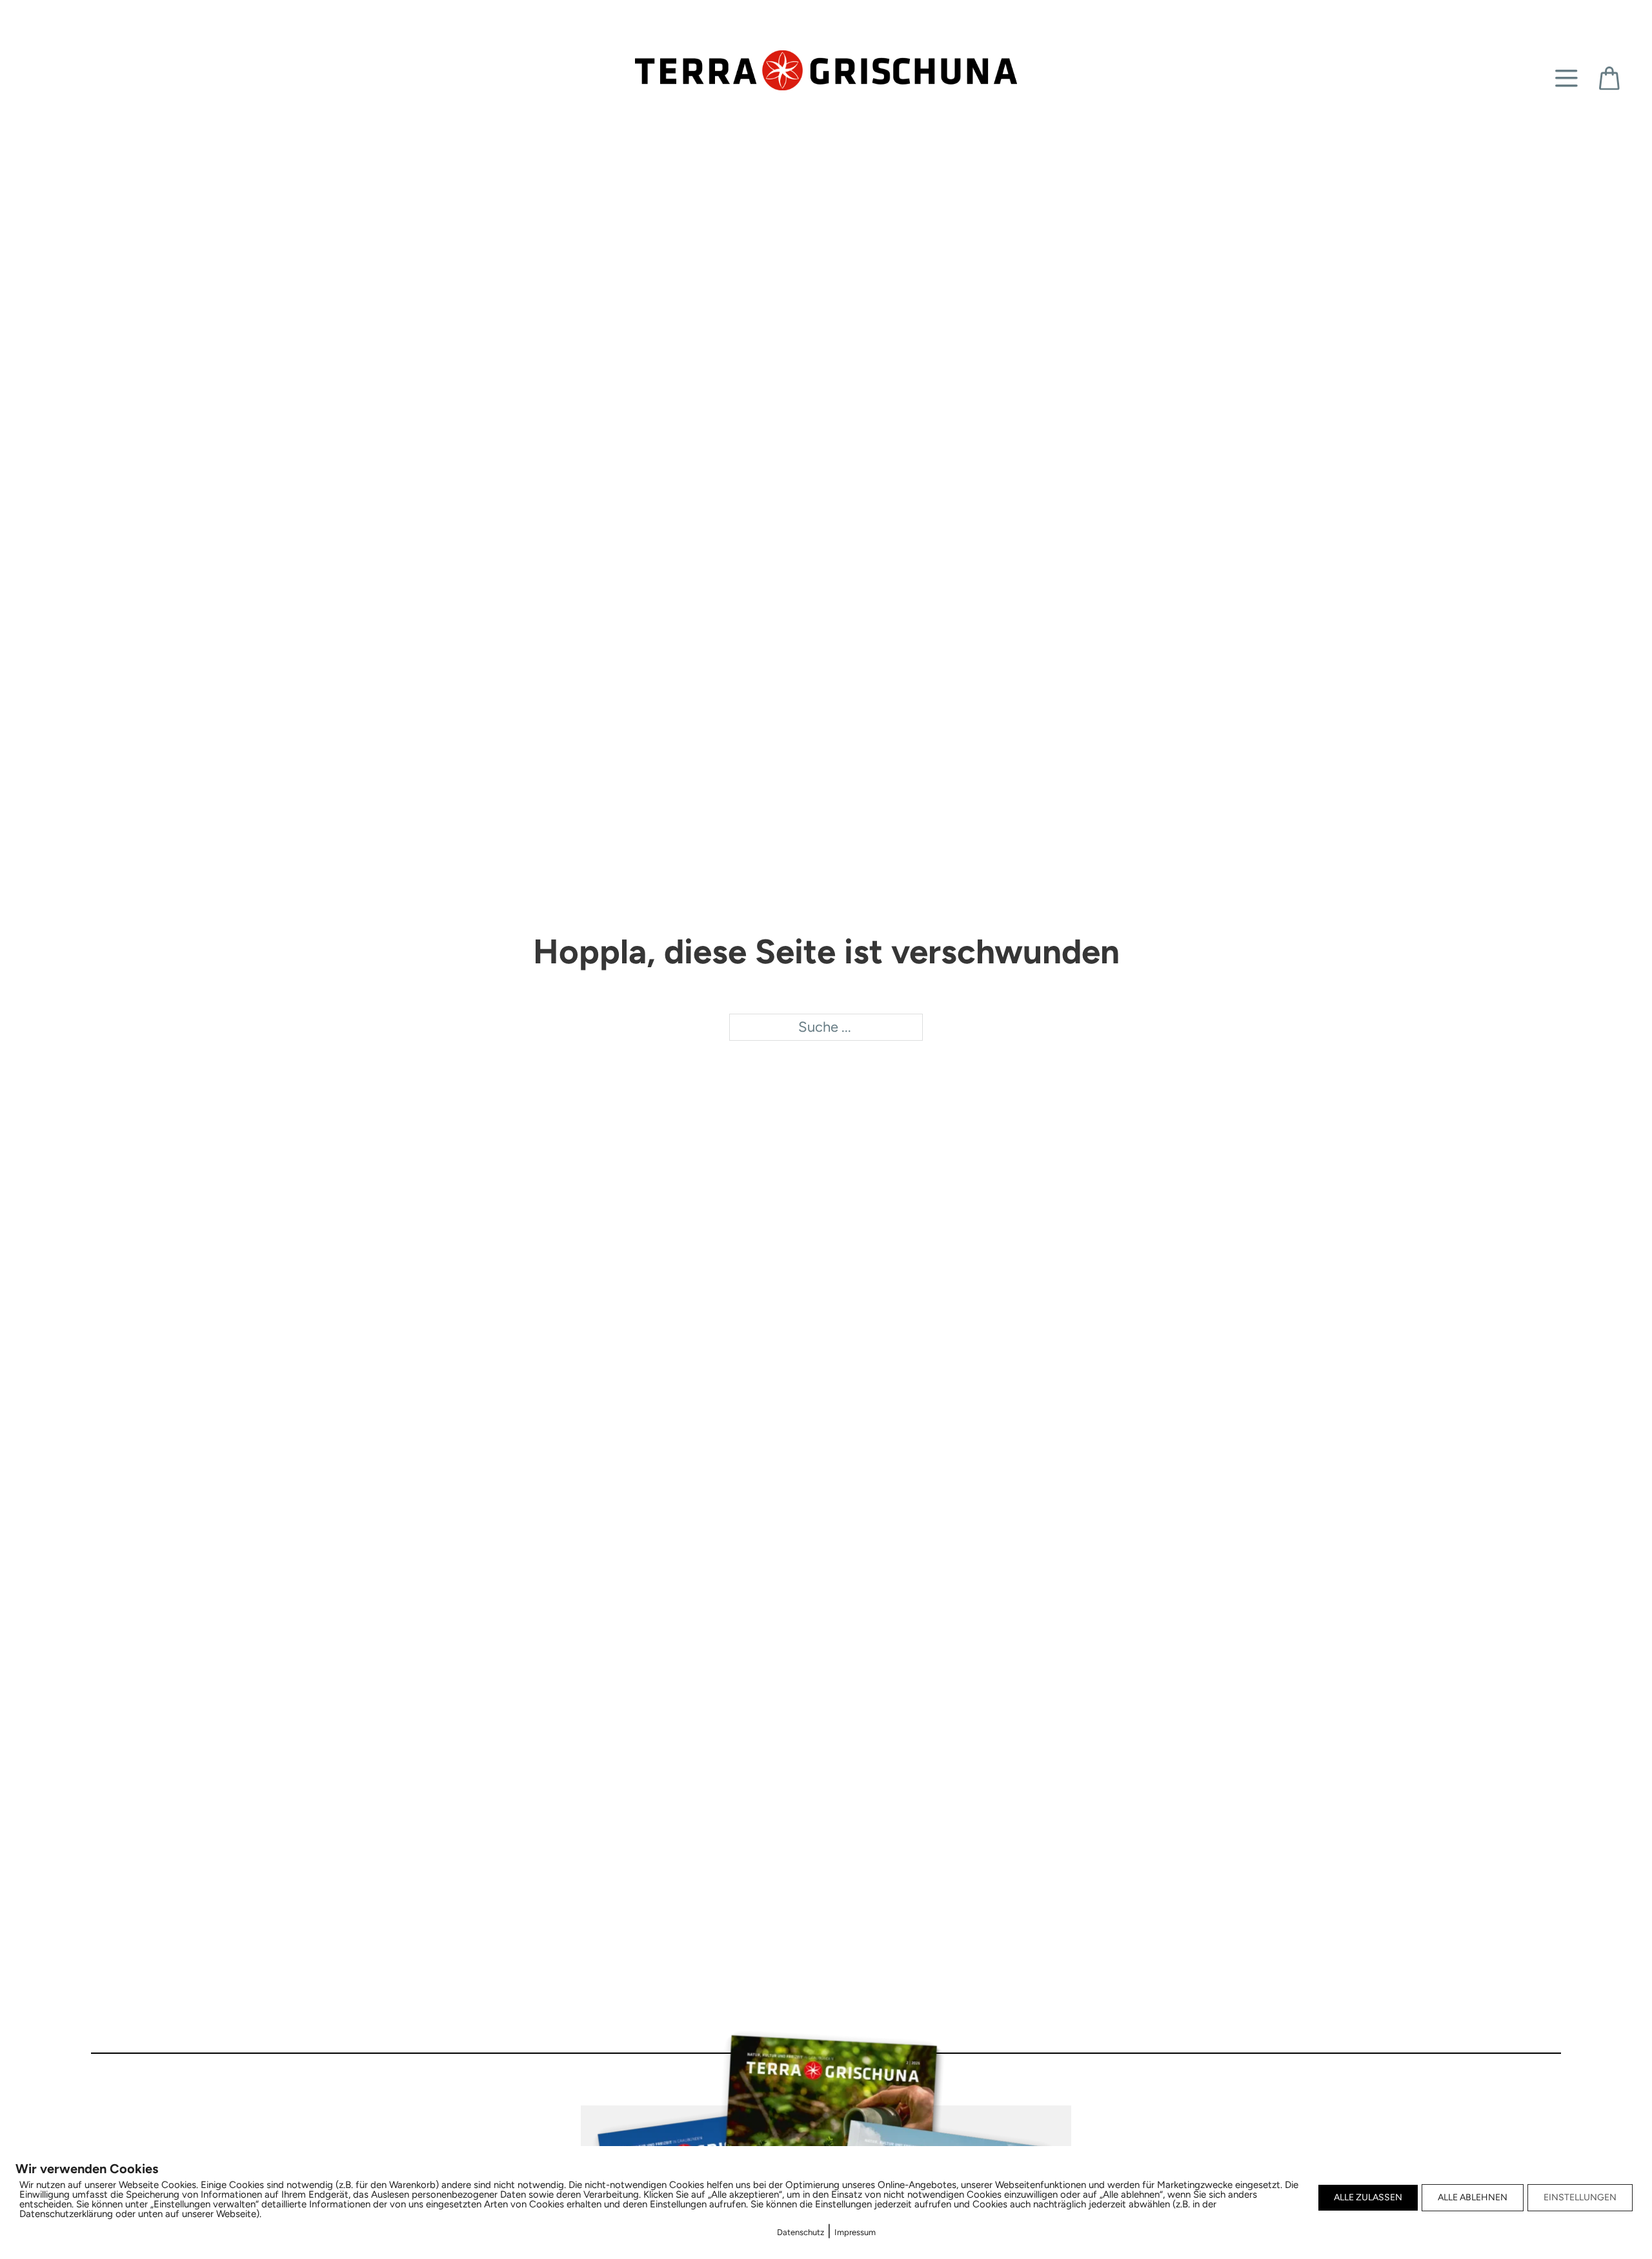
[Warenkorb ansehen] (1609, 78)
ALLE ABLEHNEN (1473, 2197)
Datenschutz (801, 2232)
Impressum (855, 2232)
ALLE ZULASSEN (1368, 2197)
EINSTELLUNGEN (1580, 2197)
